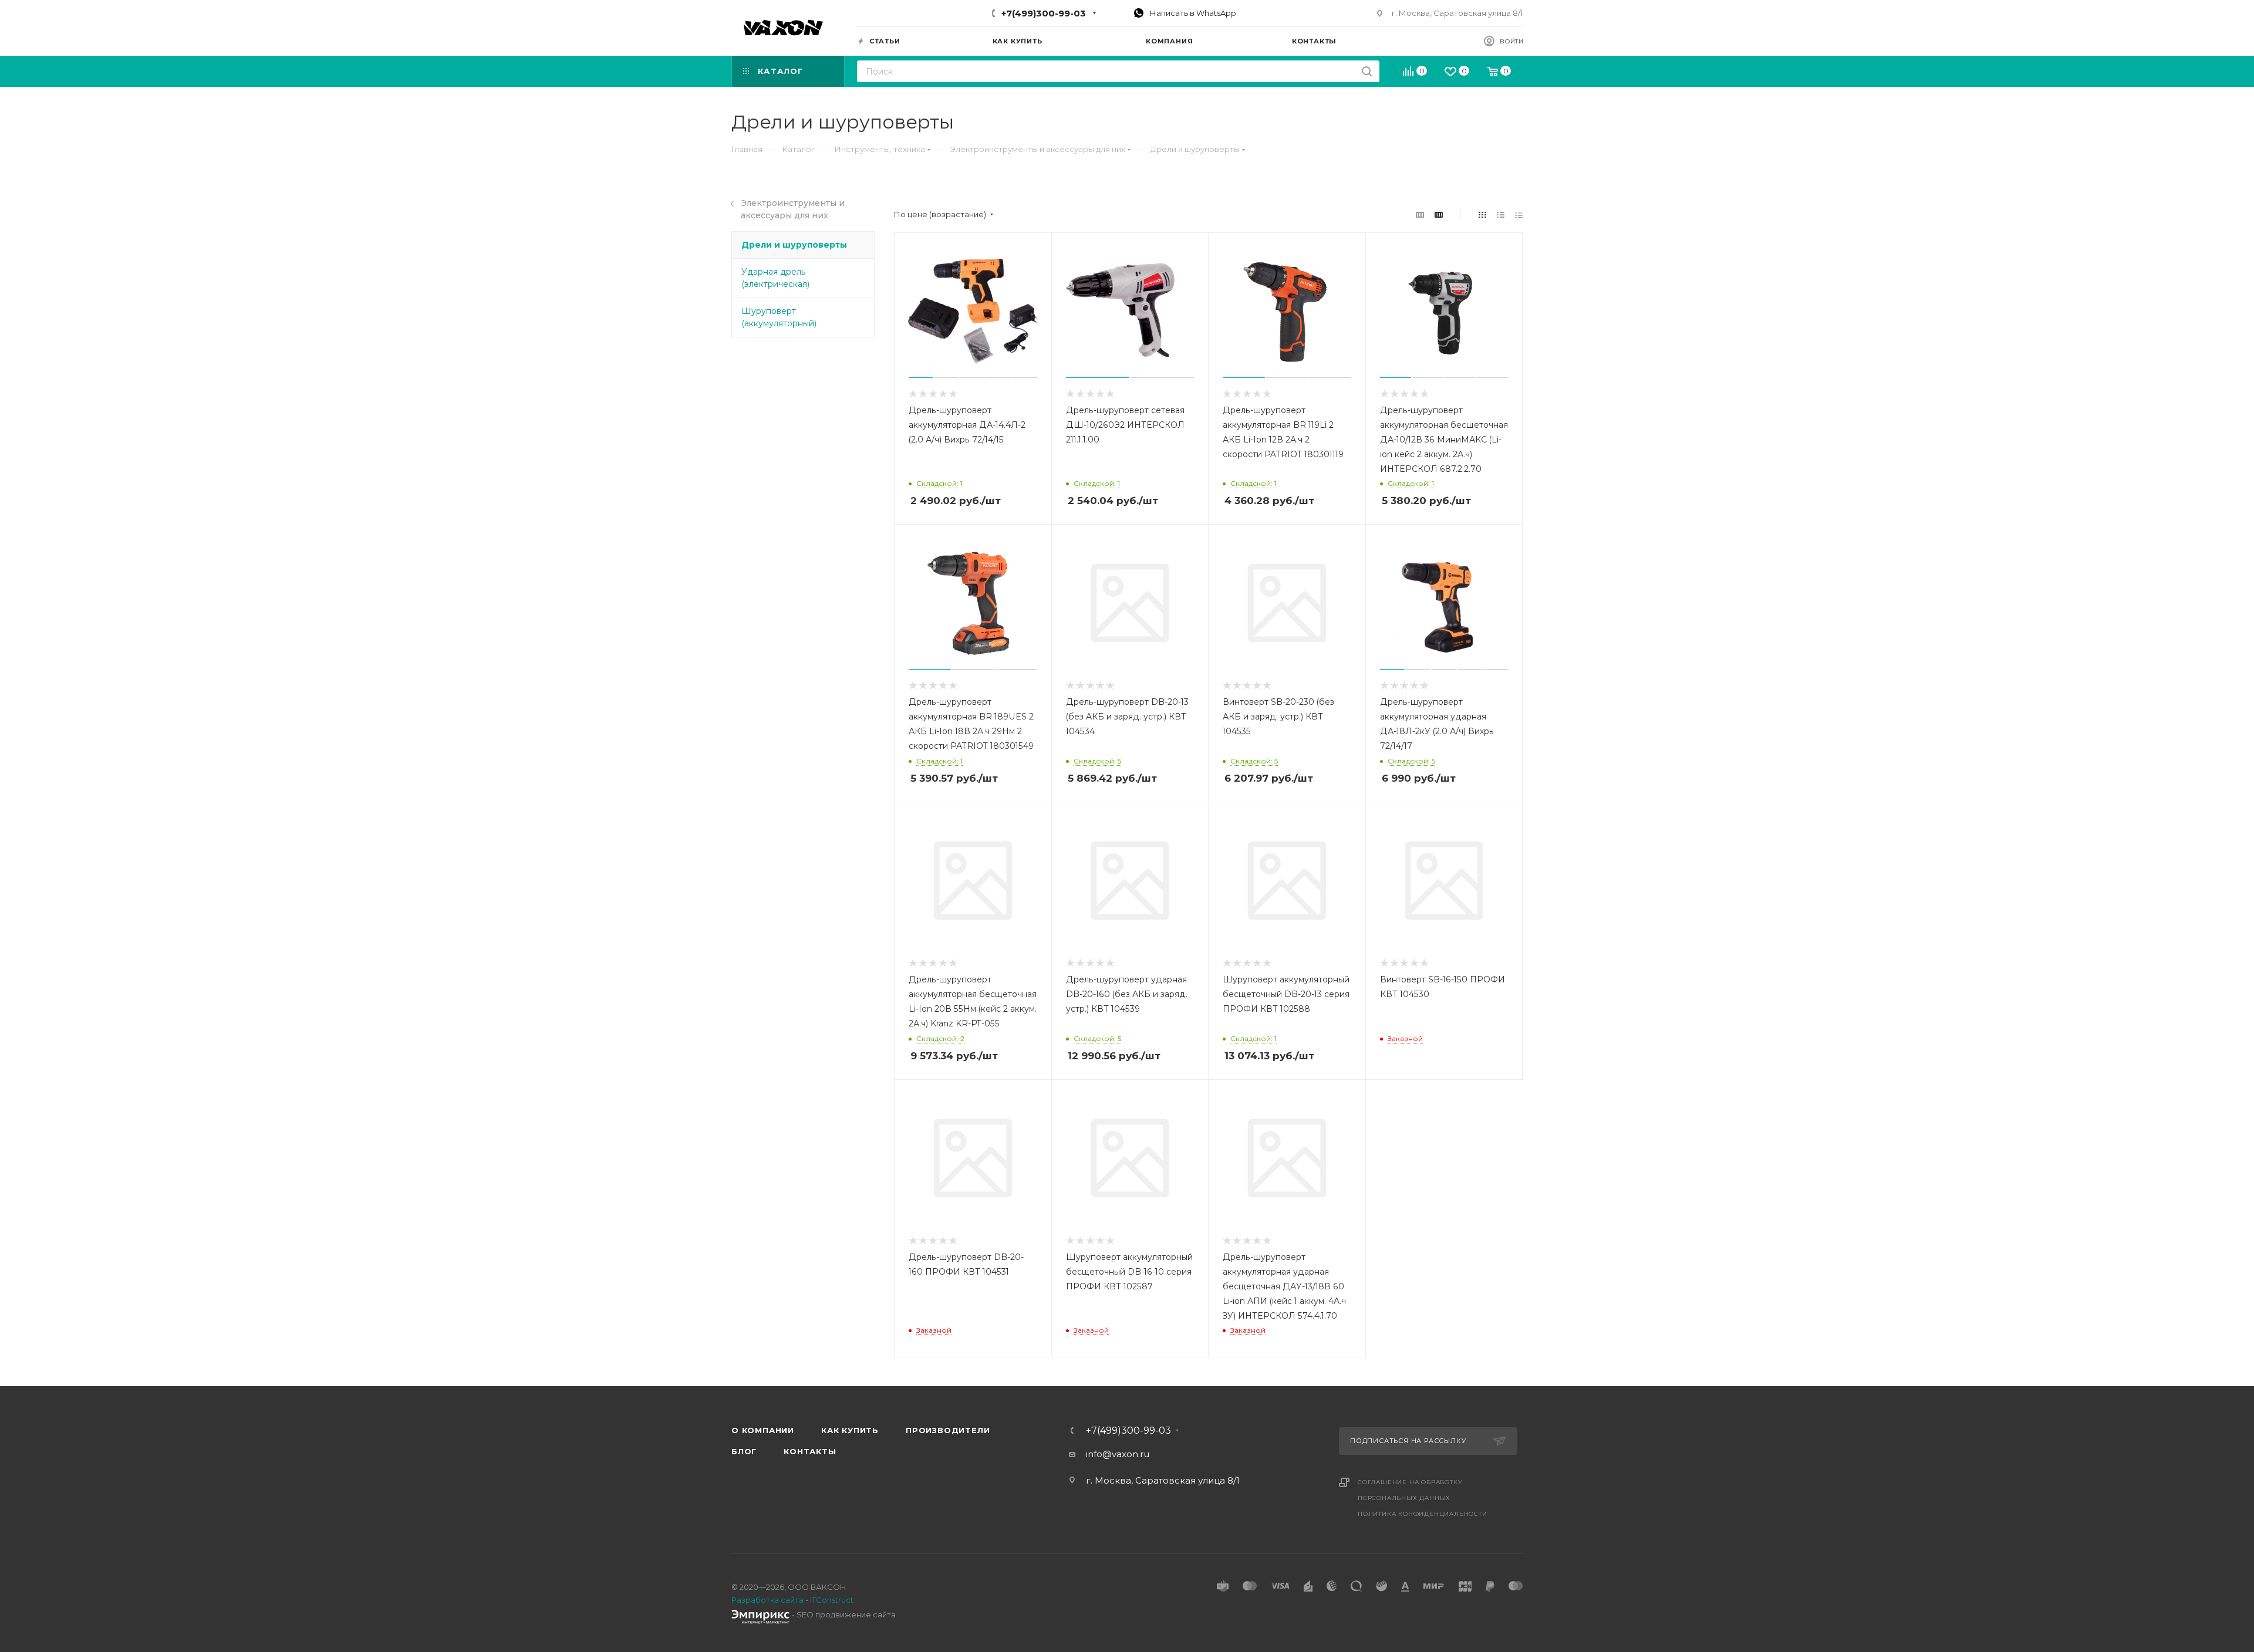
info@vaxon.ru (1118, 1454)
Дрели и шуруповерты (794, 245)
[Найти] (1367, 71)
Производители (948, 1430)
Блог (744, 1451)
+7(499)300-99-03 (1044, 13)
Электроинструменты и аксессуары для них (793, 209)
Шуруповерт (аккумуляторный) (779, 317)
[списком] (1501, 214)
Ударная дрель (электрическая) (775, 278)
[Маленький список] (1420, 214)
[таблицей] (1519, 214)
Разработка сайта (767, 1600)
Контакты (810, 1451)
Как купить (850, 1430)
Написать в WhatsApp (1192, 13)
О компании (763, 1430)
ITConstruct (832, 1600)
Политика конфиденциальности (1423, 1514)
